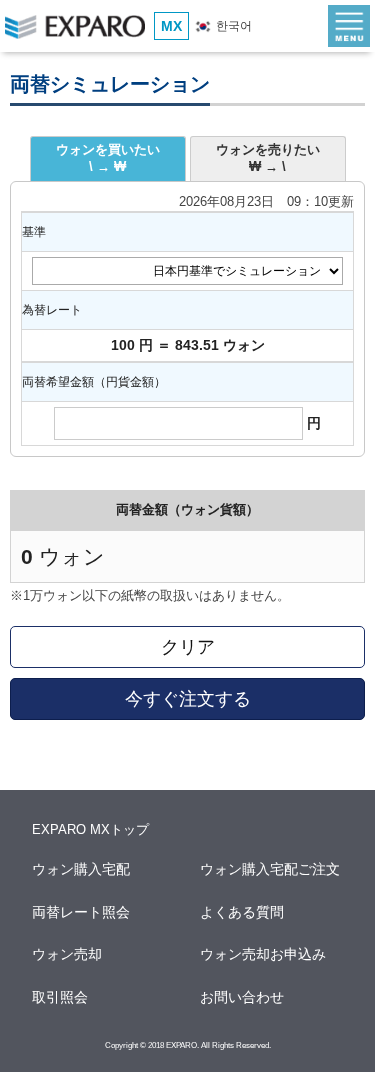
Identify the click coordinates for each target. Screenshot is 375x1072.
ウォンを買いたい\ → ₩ (108, 158)
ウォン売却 (68, 954)
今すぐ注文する (188, 699)
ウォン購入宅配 (82, 869)
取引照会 (61, 997)
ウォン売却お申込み (264, 954)
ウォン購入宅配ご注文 (271, 869)
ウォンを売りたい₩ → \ (268, 158)
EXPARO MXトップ (90, 829)
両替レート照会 (82, 912)
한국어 (232, 26)
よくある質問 (243, 912)
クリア (188, 647)
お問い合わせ (243, 997)
